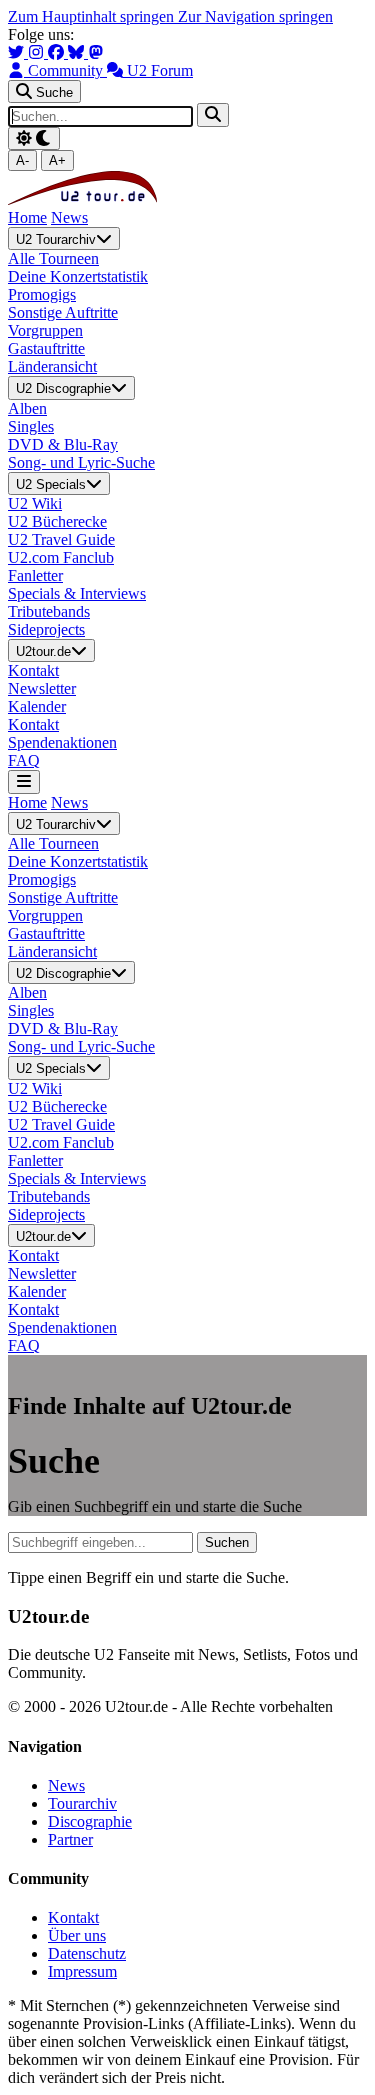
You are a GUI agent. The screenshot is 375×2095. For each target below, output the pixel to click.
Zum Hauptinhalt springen (93, 16)
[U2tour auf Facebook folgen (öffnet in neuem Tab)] (58, 52)
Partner (70, 1839)
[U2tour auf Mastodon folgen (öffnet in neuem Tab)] (96, 52)
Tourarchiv (82, 1803)
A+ (57, 160)
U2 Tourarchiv (56, 239)
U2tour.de (43, 651)
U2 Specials (51, 484)
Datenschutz (87, 1953)
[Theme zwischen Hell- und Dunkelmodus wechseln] (34, 138)
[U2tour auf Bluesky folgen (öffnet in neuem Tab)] (78, 52)
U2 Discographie (63, 389)
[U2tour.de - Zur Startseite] (82, 199)
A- (22, 160)
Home (27, 217)
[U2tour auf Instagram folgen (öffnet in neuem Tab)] (38, 52)
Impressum (82, 1971)
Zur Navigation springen (255, 16)
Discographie (90, 1821)
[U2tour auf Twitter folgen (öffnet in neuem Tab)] (18, 52)
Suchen (227, 1542)
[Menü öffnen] (24, 781)
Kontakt (73, 1917)
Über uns (77, 1935)
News (69, 217)
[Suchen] (213, 114)
